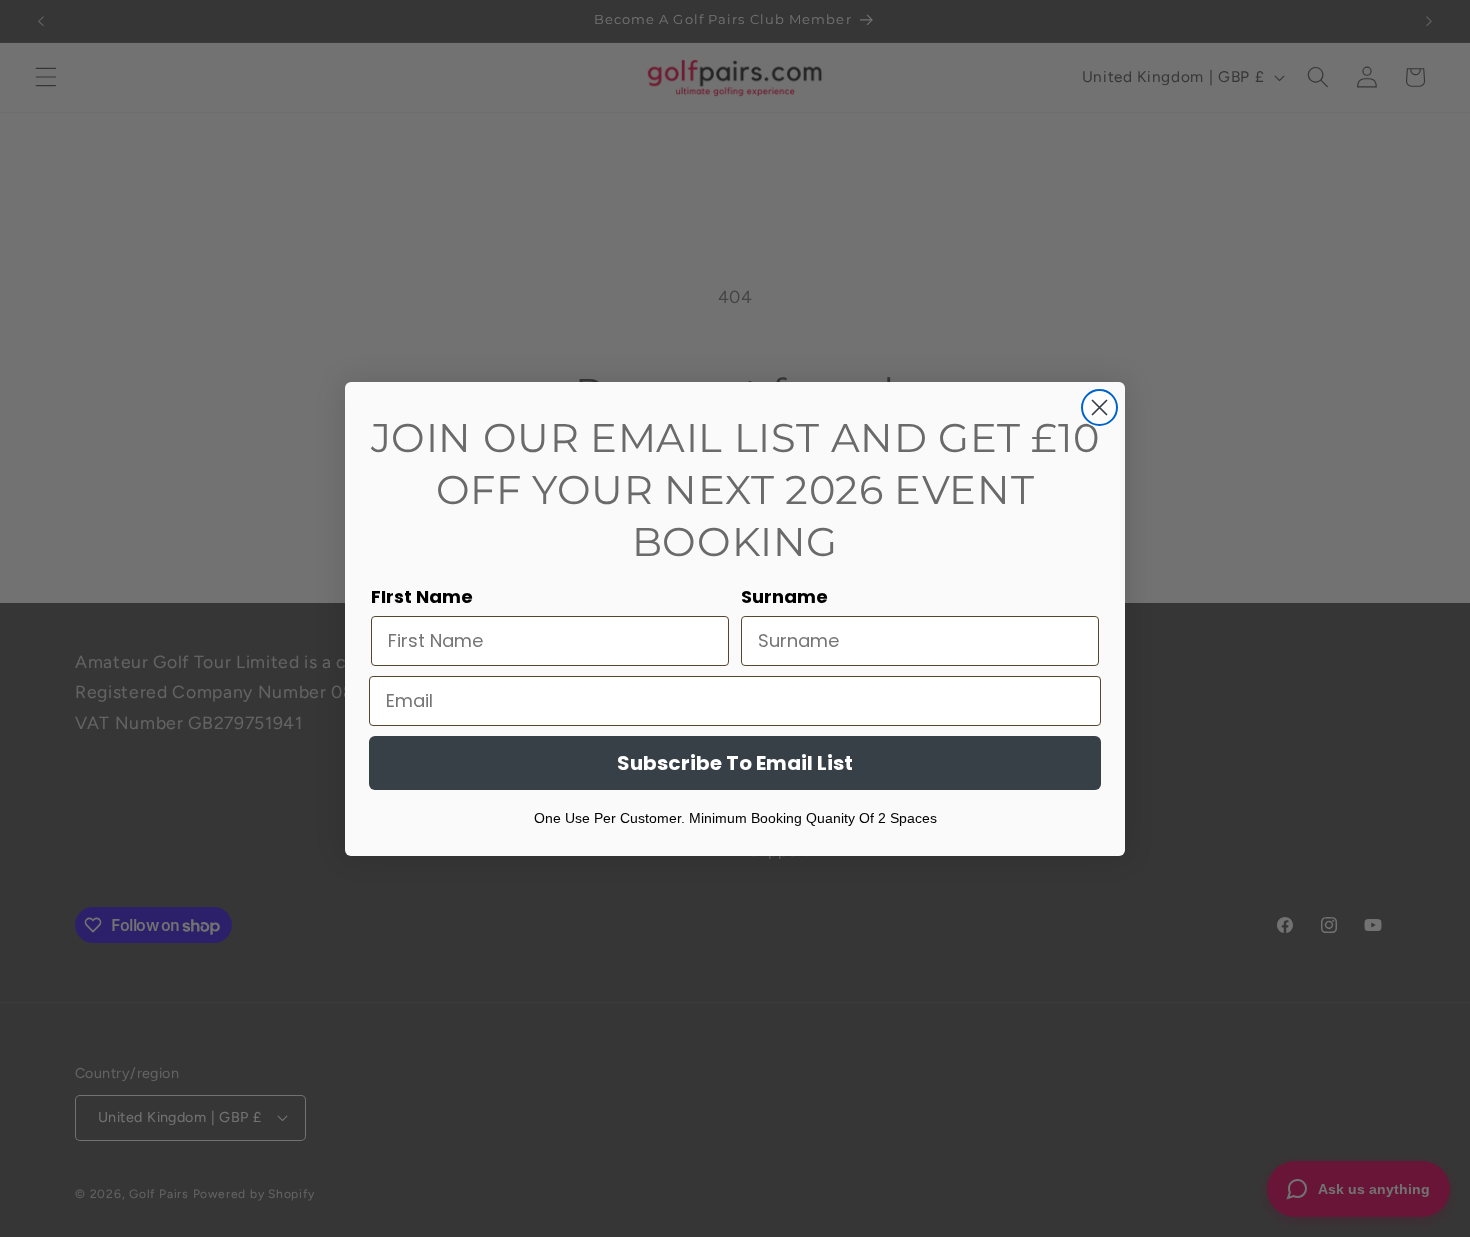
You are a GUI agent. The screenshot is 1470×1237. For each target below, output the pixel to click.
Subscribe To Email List (735, 763)
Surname (784, 596)
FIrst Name (422, 596)
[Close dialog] (1099, 407)
